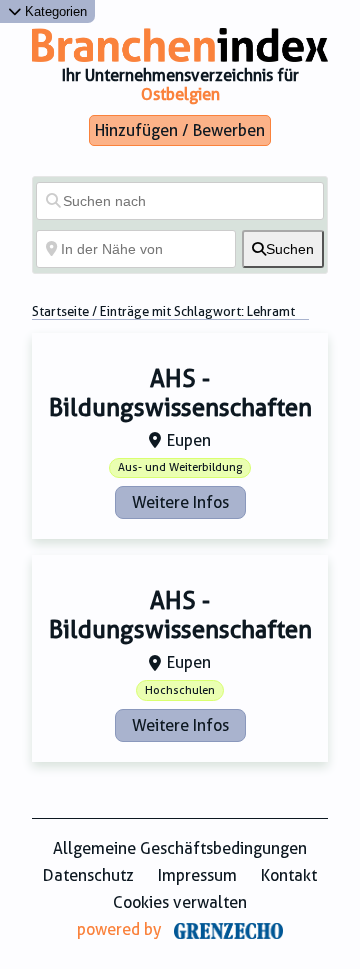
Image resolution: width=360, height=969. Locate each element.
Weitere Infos (180, 502)
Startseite (60, 311)
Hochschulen (180, 690)
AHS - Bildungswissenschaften (180, 393)
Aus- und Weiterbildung (180, 467)
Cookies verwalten (180, 902)
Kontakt (289, 875)
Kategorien (54, 11)
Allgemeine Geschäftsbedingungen (180, 848)
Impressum (197, 875)
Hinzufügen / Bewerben (180, 130)
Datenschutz (88, 875)
